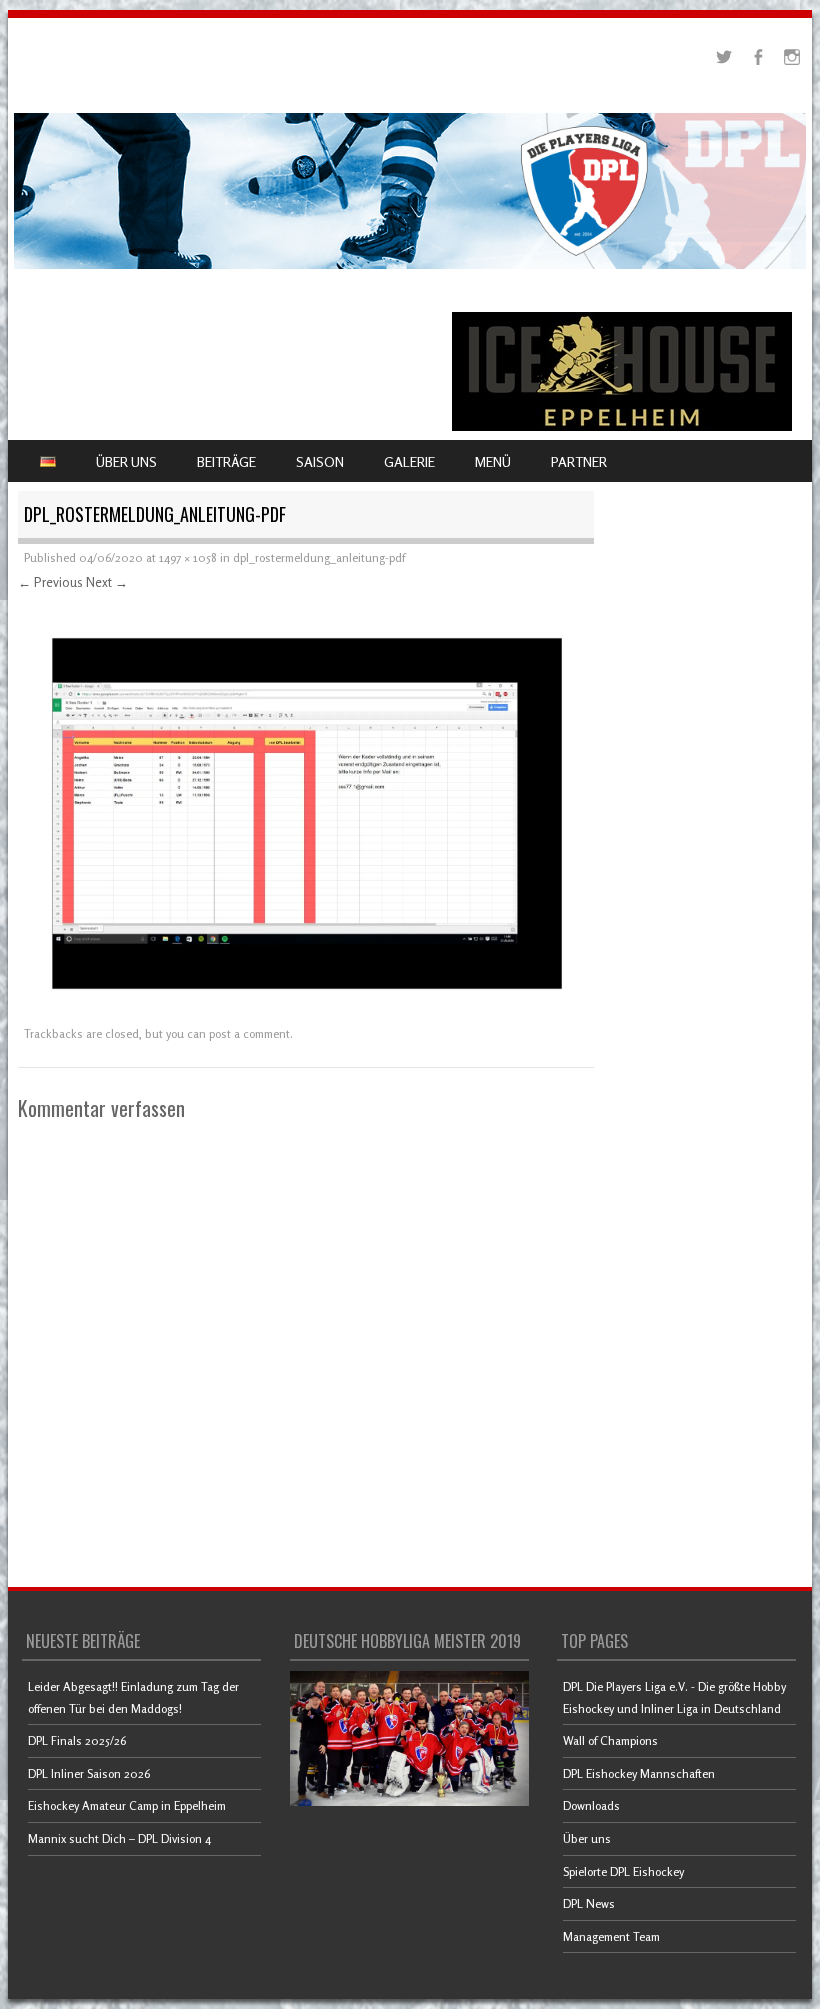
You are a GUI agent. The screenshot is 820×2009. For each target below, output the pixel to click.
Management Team (611, 1936)
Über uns (587, 1838)
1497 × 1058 (188, 557)
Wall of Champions (610, 1740)
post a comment (249, 1033)
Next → (107, 582)
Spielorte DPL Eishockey (623, 1871)
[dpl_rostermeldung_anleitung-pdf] (306, 1008)
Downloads (591, 1805)
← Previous (50, 582)
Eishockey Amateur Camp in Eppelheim (127, 1805)
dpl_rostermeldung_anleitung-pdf (319, 557)
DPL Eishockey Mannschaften (639, 1773)
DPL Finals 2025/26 (77, 1740)
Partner (579, 461)
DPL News (589, 1903)
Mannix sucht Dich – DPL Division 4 (119, 1838)
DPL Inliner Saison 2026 (89, 1773)
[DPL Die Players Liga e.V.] (410, 263)
